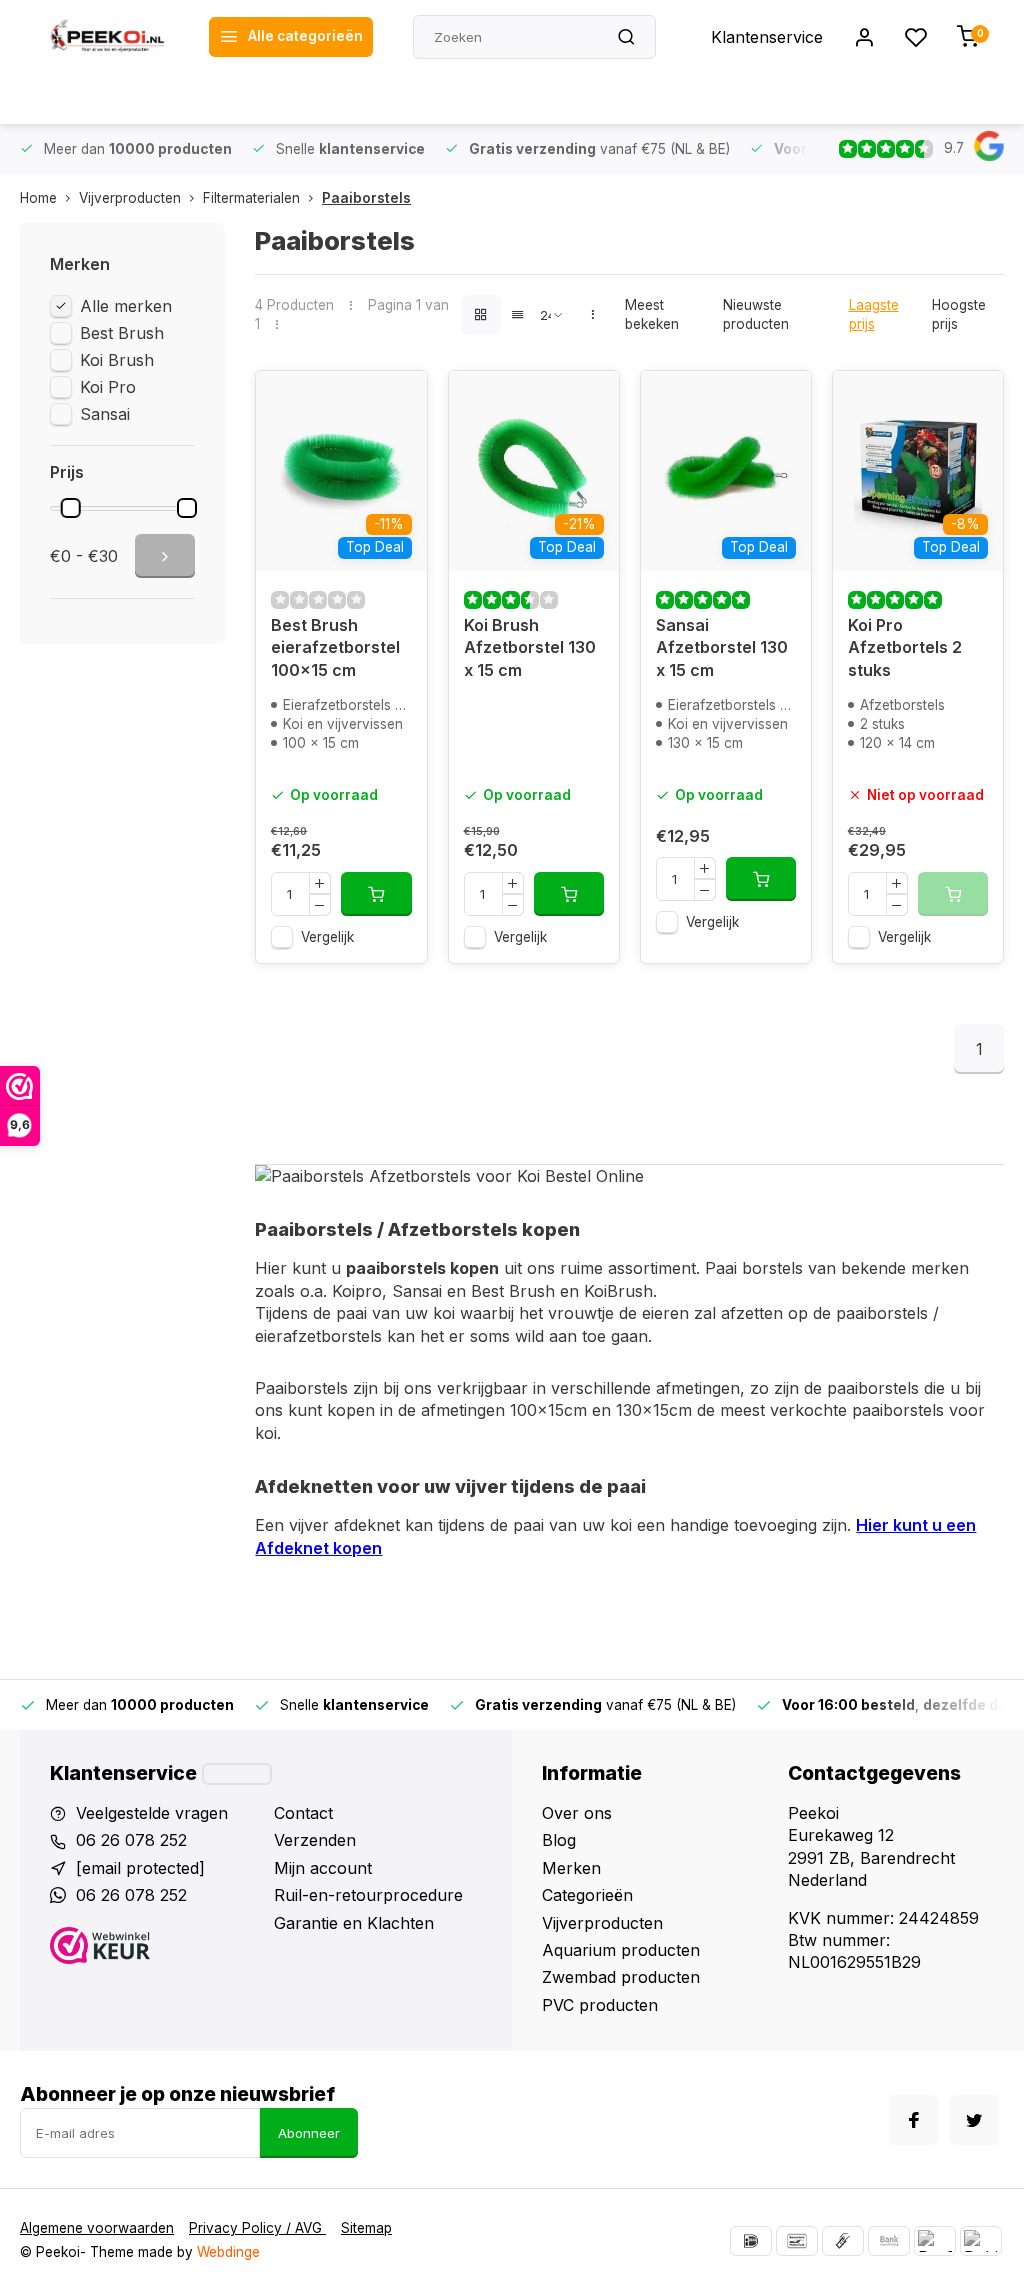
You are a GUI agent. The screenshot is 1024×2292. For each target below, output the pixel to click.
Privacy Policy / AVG (257, 2228)
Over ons (577, 1813)
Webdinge (228, 2252)
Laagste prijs (874, 314)
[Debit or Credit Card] (981, 2241)
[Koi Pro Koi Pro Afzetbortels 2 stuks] (918, 471)
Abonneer (309, 2133)
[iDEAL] (751, 2241)
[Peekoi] (112, 37)
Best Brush (122, 333)
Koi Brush (117, 360)
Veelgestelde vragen (152, 1813)
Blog (559, 1840)
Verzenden (315, 1840)
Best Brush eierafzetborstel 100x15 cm (335, 647)
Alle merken (126, 306)
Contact (303, 1813)
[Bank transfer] (889, 2241)
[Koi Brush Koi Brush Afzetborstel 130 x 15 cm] (534, 471)
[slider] (71, 508)
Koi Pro (108, 387)
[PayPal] (935, 2241)
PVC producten (600, 2005)
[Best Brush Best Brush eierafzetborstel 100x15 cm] (341, 471)
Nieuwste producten (756, 314)
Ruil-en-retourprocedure (368, 1895)
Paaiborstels (366, 198)
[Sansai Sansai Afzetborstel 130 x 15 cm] (726, 471)
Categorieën (587, 1895)
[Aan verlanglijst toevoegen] (397, 401)
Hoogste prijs (959, 314)
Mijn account (323, 1868)
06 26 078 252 (131, 1840)
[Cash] (843, 2241)
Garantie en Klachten (354, 1923)
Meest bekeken (652, 314)
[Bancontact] (797, 2241)
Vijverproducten (130, 198)
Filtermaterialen (251, 198)
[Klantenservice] (237, 1774)
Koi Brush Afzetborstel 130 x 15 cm (530, 647)
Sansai (105, 414)
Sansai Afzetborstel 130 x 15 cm (722, 647)
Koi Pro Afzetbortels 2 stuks (905, 647)
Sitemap (366, 2228)
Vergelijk (327, 937)
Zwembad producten (621, 1977)
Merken (571, 1868)
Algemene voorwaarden (97, 2228)
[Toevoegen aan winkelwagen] (376, 894)
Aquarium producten (621, 1950)
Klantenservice (767, 37)
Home (38, 198)
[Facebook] (914, 2120)
